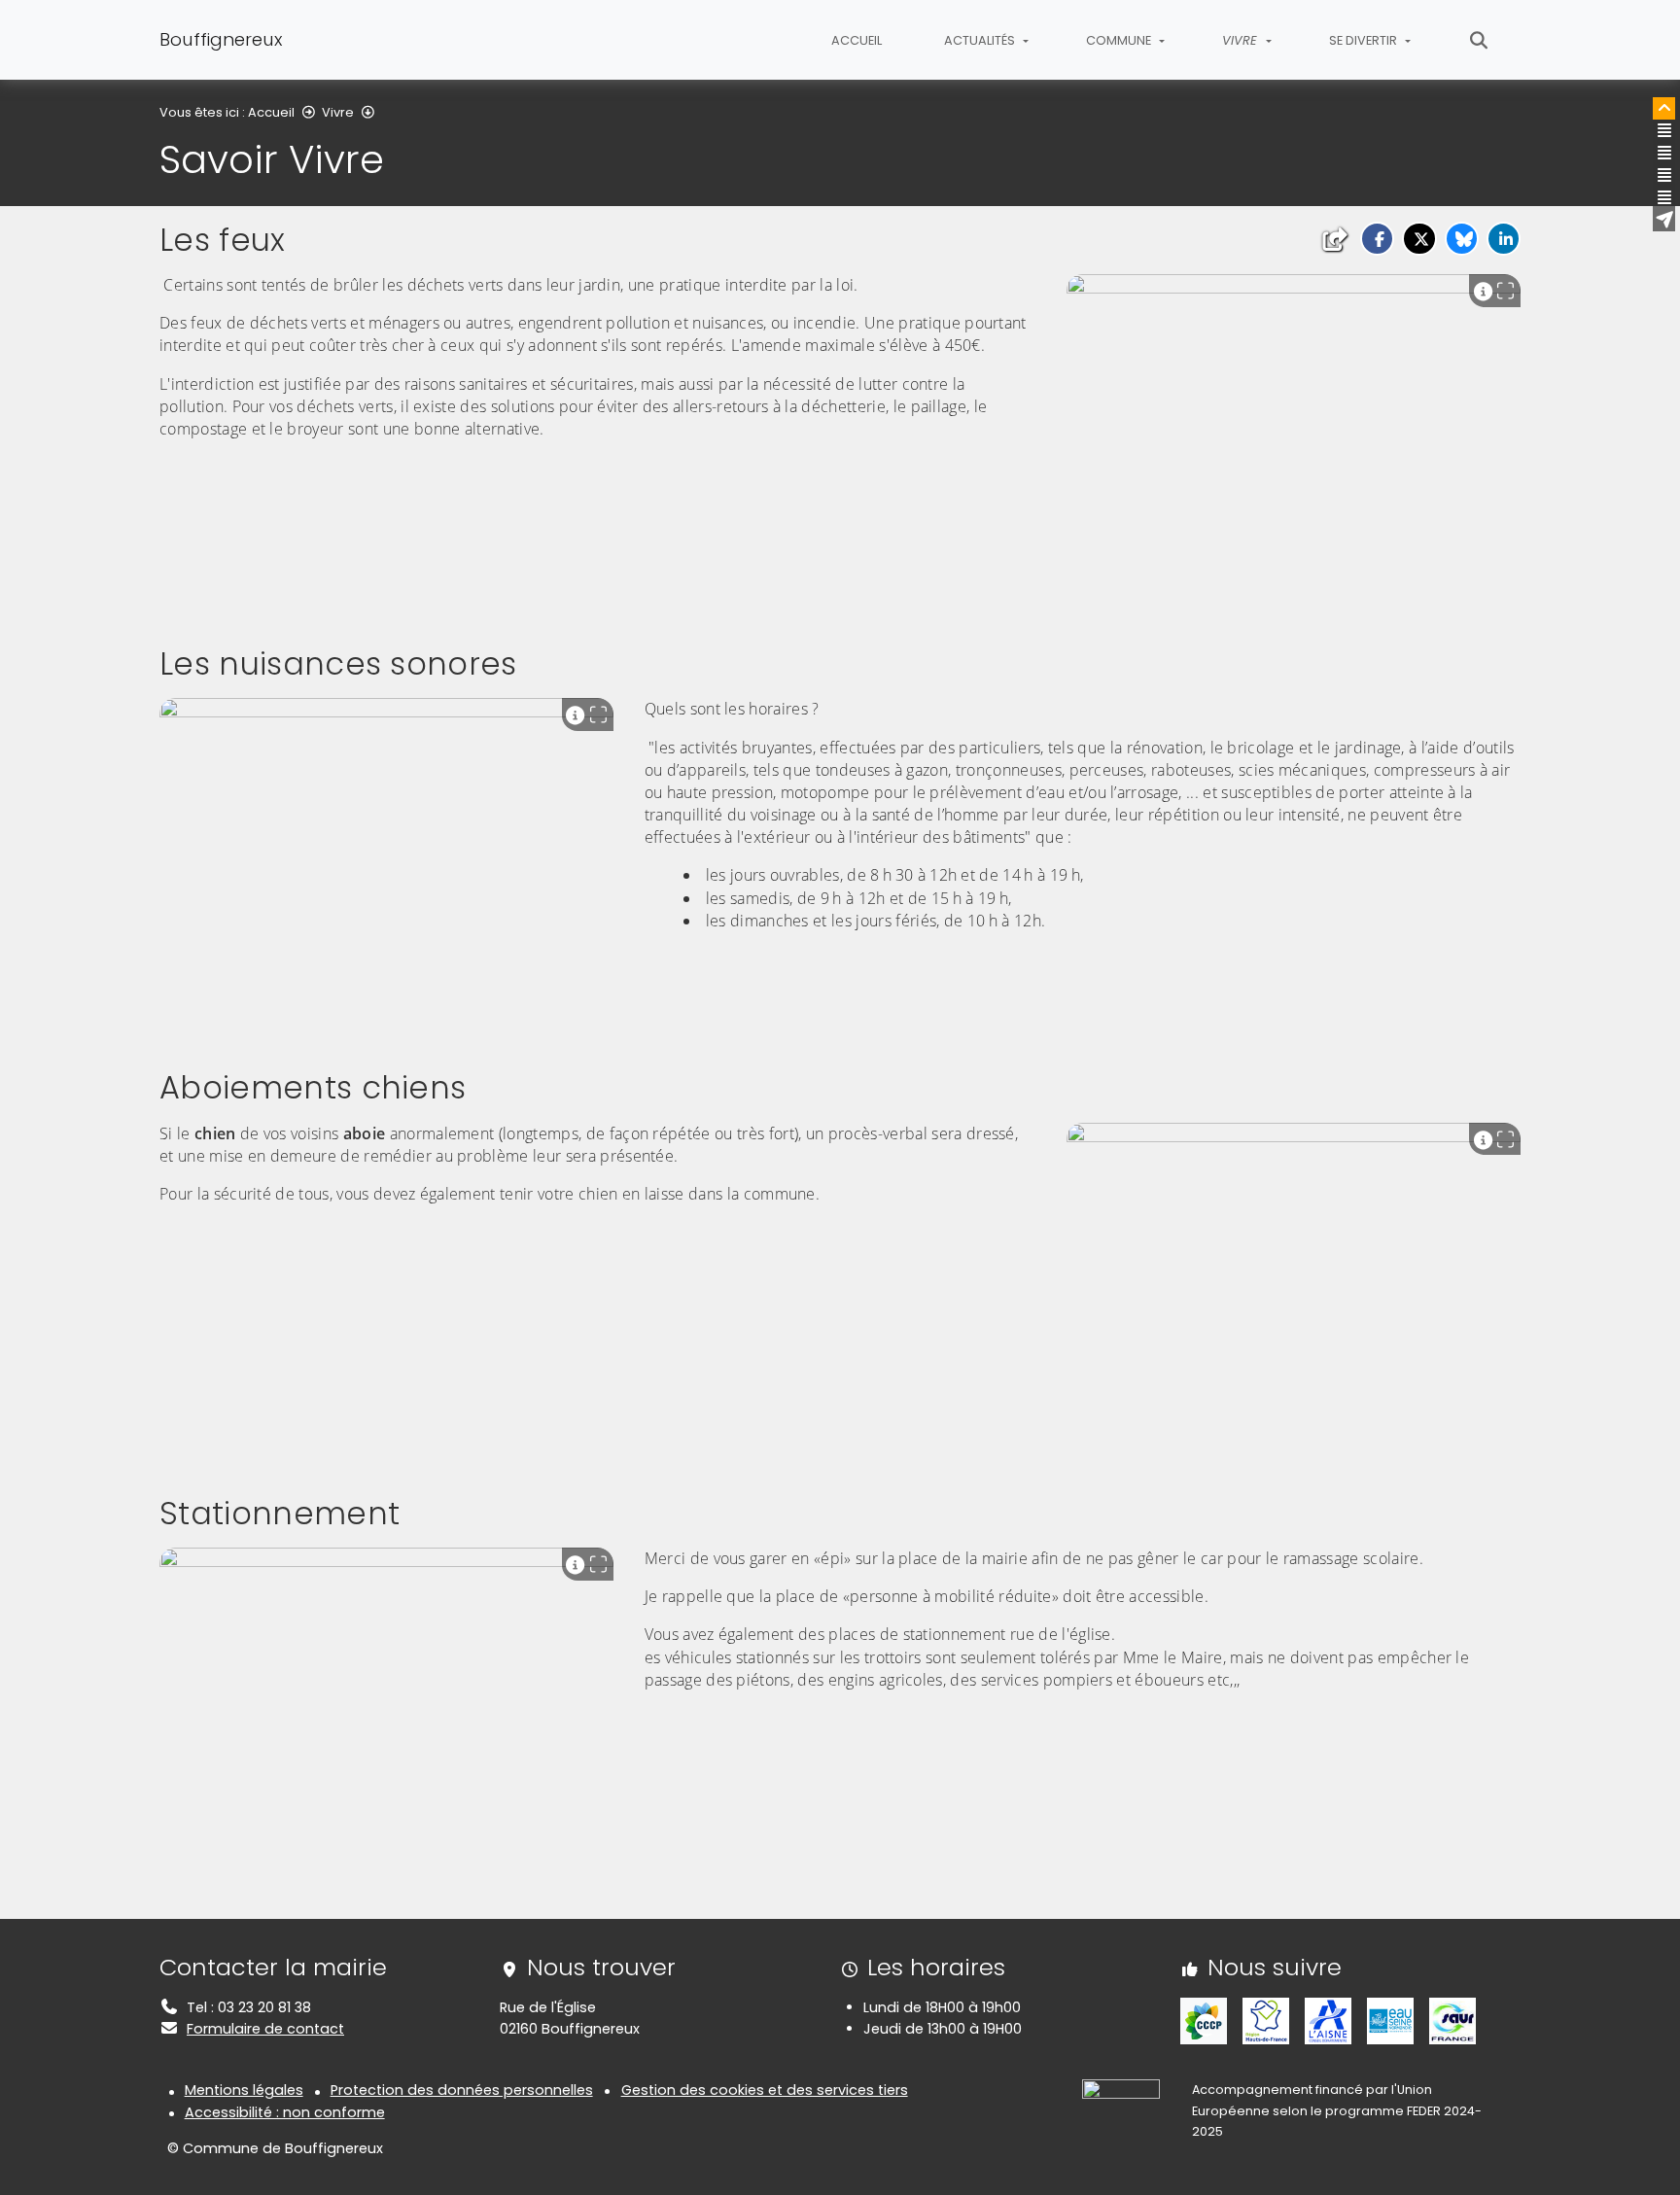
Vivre (338, 112)
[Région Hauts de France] (1266, 2020)
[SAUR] (1452, 2020)
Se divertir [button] (1365, 40)
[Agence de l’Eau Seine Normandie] (1390, 2020)
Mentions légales (244, 2090)
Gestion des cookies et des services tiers (765, 2090)
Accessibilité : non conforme (285, 2112)
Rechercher (1479, 40)
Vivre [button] (1242, 40)
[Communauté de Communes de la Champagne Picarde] (1204, 2020)
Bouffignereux (221, 39)
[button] (1377, 239)
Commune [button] (1120, 40)
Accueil (857, 40)
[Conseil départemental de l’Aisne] (1328, 2020)
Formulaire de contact (265, 2029)
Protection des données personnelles (462, 2090)
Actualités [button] (981, 40)
